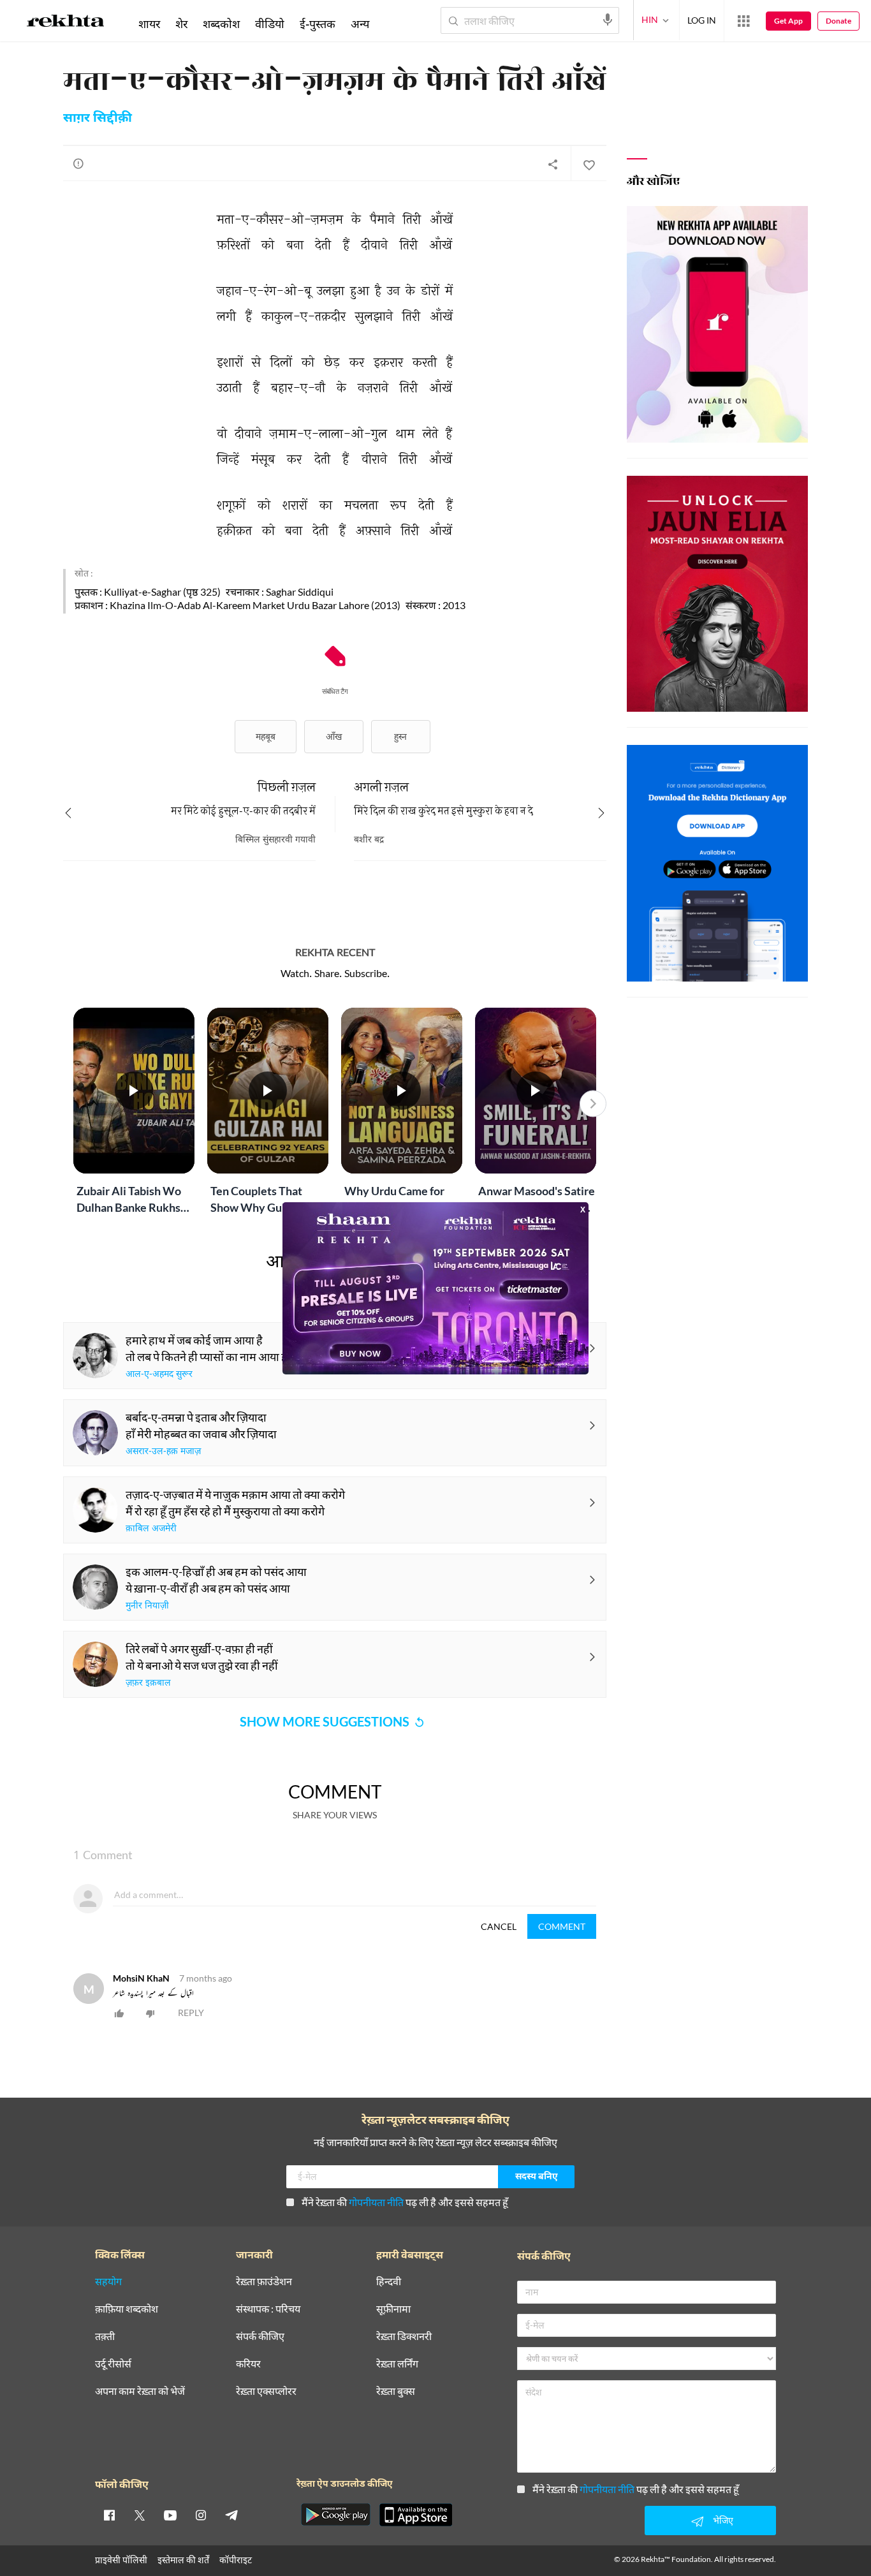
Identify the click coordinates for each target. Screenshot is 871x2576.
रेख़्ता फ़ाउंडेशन (264, 2282)
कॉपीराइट (236, 2560)
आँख (334, 736)
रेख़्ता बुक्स (396, 2391)
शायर (149, 24)
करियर (248, 2364)
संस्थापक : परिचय (268, 2309)
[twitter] (140, 2515)
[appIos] (416, 2515)
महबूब (266, 736)
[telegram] (231, 2515)
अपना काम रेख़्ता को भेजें (140, 2391)
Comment (562, 1926)
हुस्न (400, 736)
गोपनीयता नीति (376, 2202)
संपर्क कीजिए (260, 2337)
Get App (788, 21)
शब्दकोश (221, 24)
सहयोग (108, 2282)
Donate (838, 21)
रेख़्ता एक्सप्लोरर (266, 2391)
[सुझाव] (78, 163)
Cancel (499, 1926)
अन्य (360, 24)
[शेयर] (553, 164)
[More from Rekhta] (743, 21)
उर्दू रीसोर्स (113, 2364)
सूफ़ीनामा (393, 2309)
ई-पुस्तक (318, 24)
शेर (181, 24)
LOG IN (702, 20)
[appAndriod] (335, 2515)
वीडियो (270, 24)
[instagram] (201, 2515)
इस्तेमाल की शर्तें (183, 2560)
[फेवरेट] (589, 164)
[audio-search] (608, 20)
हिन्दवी (389, 2282)
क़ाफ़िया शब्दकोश (127, 2309)
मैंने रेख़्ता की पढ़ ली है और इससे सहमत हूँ (405, 2202)
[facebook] (109, 2515)
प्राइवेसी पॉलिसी (121, 2560)
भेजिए (723, 2520)
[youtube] (170, 2515)
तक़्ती (105, 2337)
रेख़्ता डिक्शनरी (404, 2337)
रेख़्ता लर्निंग (397, 2364)
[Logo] (66, 23)
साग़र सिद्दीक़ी (98, 119)
